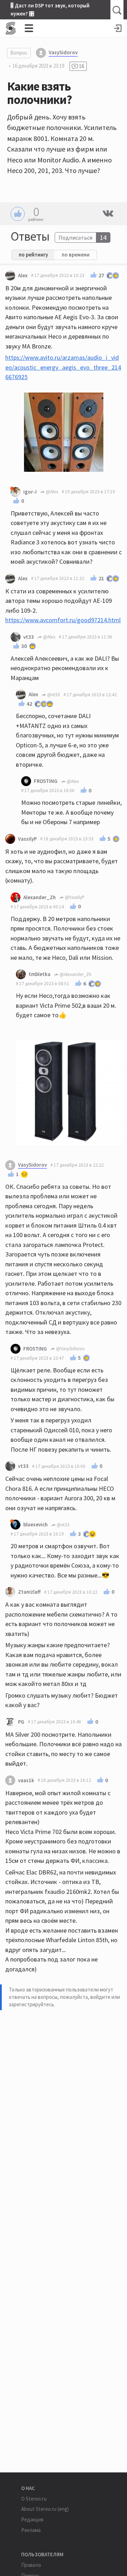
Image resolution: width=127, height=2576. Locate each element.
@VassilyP (74, 897)
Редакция (32, 2519)
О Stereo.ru (34, 2499)
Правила (31, 2565)
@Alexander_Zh (75, 974)
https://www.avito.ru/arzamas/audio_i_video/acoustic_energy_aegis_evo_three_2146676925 (63, 367)
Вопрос (19, 53)
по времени (76, 255)
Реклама (31, 2530)
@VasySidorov (70, 1349)
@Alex (52, 492)
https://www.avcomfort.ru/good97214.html (63, 620)
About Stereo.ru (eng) (45, 2509)
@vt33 (53, 695)
